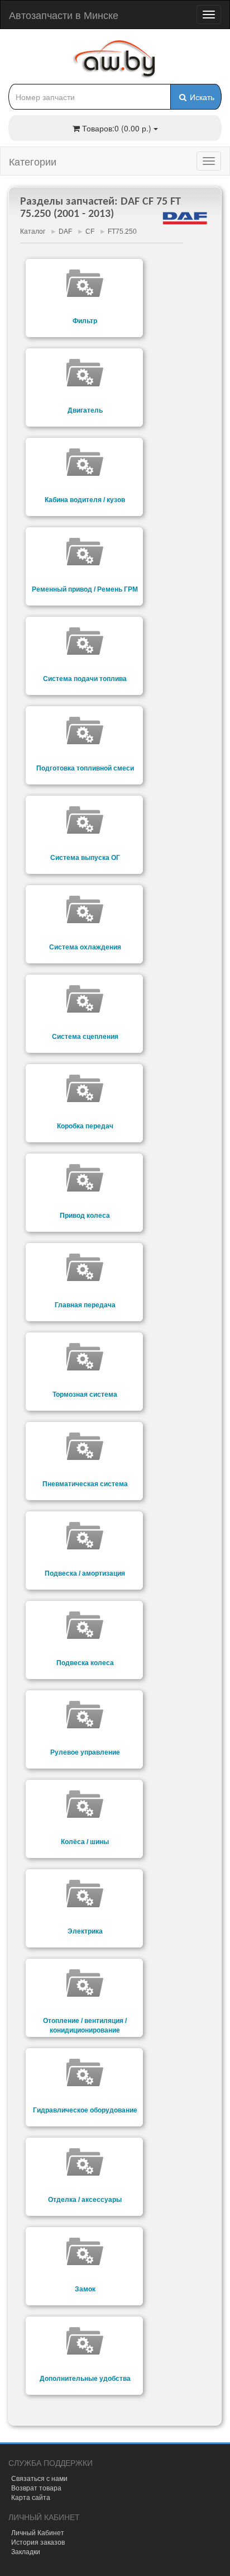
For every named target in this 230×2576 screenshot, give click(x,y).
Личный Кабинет (38, 2532)
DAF (65, 231)
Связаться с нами (39, 2478)
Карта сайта (31, 2497)
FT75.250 (122, 231)
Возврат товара (36, 2487)
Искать (201, 97)
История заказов (38, 2542)
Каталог (33, 231)
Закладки (26, 2551)
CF (90, 231)
